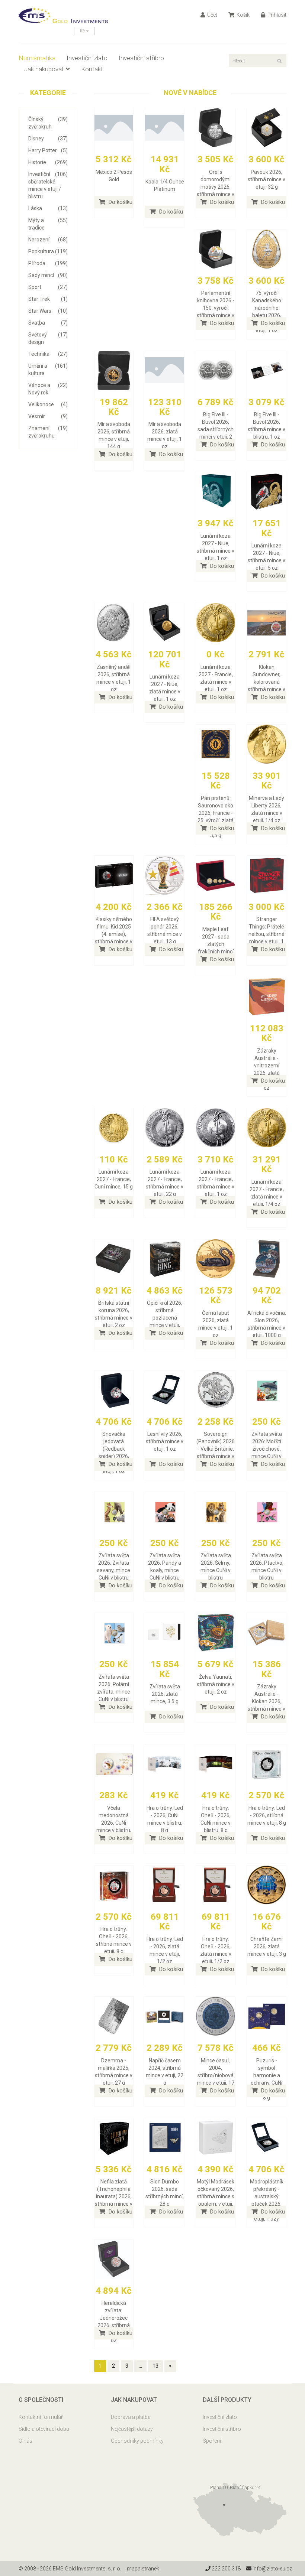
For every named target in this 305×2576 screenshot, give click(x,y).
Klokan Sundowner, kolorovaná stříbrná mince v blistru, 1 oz (267, 682)
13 (155, 2366)
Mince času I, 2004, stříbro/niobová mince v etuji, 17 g (216, 2075)
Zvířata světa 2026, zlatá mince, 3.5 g (165, 1694)
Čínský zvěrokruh (48, 123)
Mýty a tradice (48, 224)
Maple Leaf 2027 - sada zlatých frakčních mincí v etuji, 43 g (216, 944)
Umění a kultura (48, 370)
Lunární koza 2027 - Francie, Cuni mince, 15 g (114, 1179)
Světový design (48, 338)
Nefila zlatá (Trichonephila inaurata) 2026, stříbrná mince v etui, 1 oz (114, 2196)
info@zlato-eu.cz (272, 2569)
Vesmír (48, 416)
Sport (48, 287)
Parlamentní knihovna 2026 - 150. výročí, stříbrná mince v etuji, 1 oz (216, 308)
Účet (212, 15)
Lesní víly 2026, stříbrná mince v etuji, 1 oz (165, 1441)
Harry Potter (48, 150)
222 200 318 (226, 2569)
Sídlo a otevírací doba (44, 2429)
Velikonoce (48, 404)
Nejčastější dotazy (132, 2429)
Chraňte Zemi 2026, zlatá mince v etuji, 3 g (267, 1946)
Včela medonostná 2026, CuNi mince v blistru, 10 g (114, 1823)
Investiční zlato (87, 58)
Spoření (212, 2441)
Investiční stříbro (141, 58)
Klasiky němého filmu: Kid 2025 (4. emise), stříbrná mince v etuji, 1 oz (114, 934)
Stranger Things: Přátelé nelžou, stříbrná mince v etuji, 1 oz (267, 934)
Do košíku (120, 202)
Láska (48, 208)
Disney (48, 139)
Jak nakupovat (44, 69)
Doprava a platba (131, 2417)
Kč (83, 31)
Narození (48, 240)
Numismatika (37, 58)
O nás (25, 2441)
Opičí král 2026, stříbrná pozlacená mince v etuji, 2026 (165, 1318)
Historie (48, 162)
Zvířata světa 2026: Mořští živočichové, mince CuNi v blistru (267, 1449)
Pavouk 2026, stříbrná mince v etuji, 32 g (267, 179)
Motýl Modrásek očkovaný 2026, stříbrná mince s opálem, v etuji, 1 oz (216, 2196)
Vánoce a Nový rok (48, 389)
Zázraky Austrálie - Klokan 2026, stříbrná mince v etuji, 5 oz (267, 1701)
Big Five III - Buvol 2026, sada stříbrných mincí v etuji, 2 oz (216, 429)
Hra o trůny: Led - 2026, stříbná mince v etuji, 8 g (267, 1815)
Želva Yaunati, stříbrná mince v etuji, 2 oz (216, 1684)
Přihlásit (276, 15)
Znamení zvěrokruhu (48, 432)
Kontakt (92, 69)
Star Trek (48, 299)
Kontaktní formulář (41, 2417)
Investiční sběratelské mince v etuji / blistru (48, 185)
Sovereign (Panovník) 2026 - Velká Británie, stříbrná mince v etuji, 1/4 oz (216, 1449)
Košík (243, 15)
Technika (48, 354)
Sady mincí (48, 275)
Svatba (48, 323)
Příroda (48, 263)
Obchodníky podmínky (137, 2441)
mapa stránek (143, 2569)
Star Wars (48, 311)
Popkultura (48, 251)
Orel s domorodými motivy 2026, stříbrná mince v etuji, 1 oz (216, 187)
